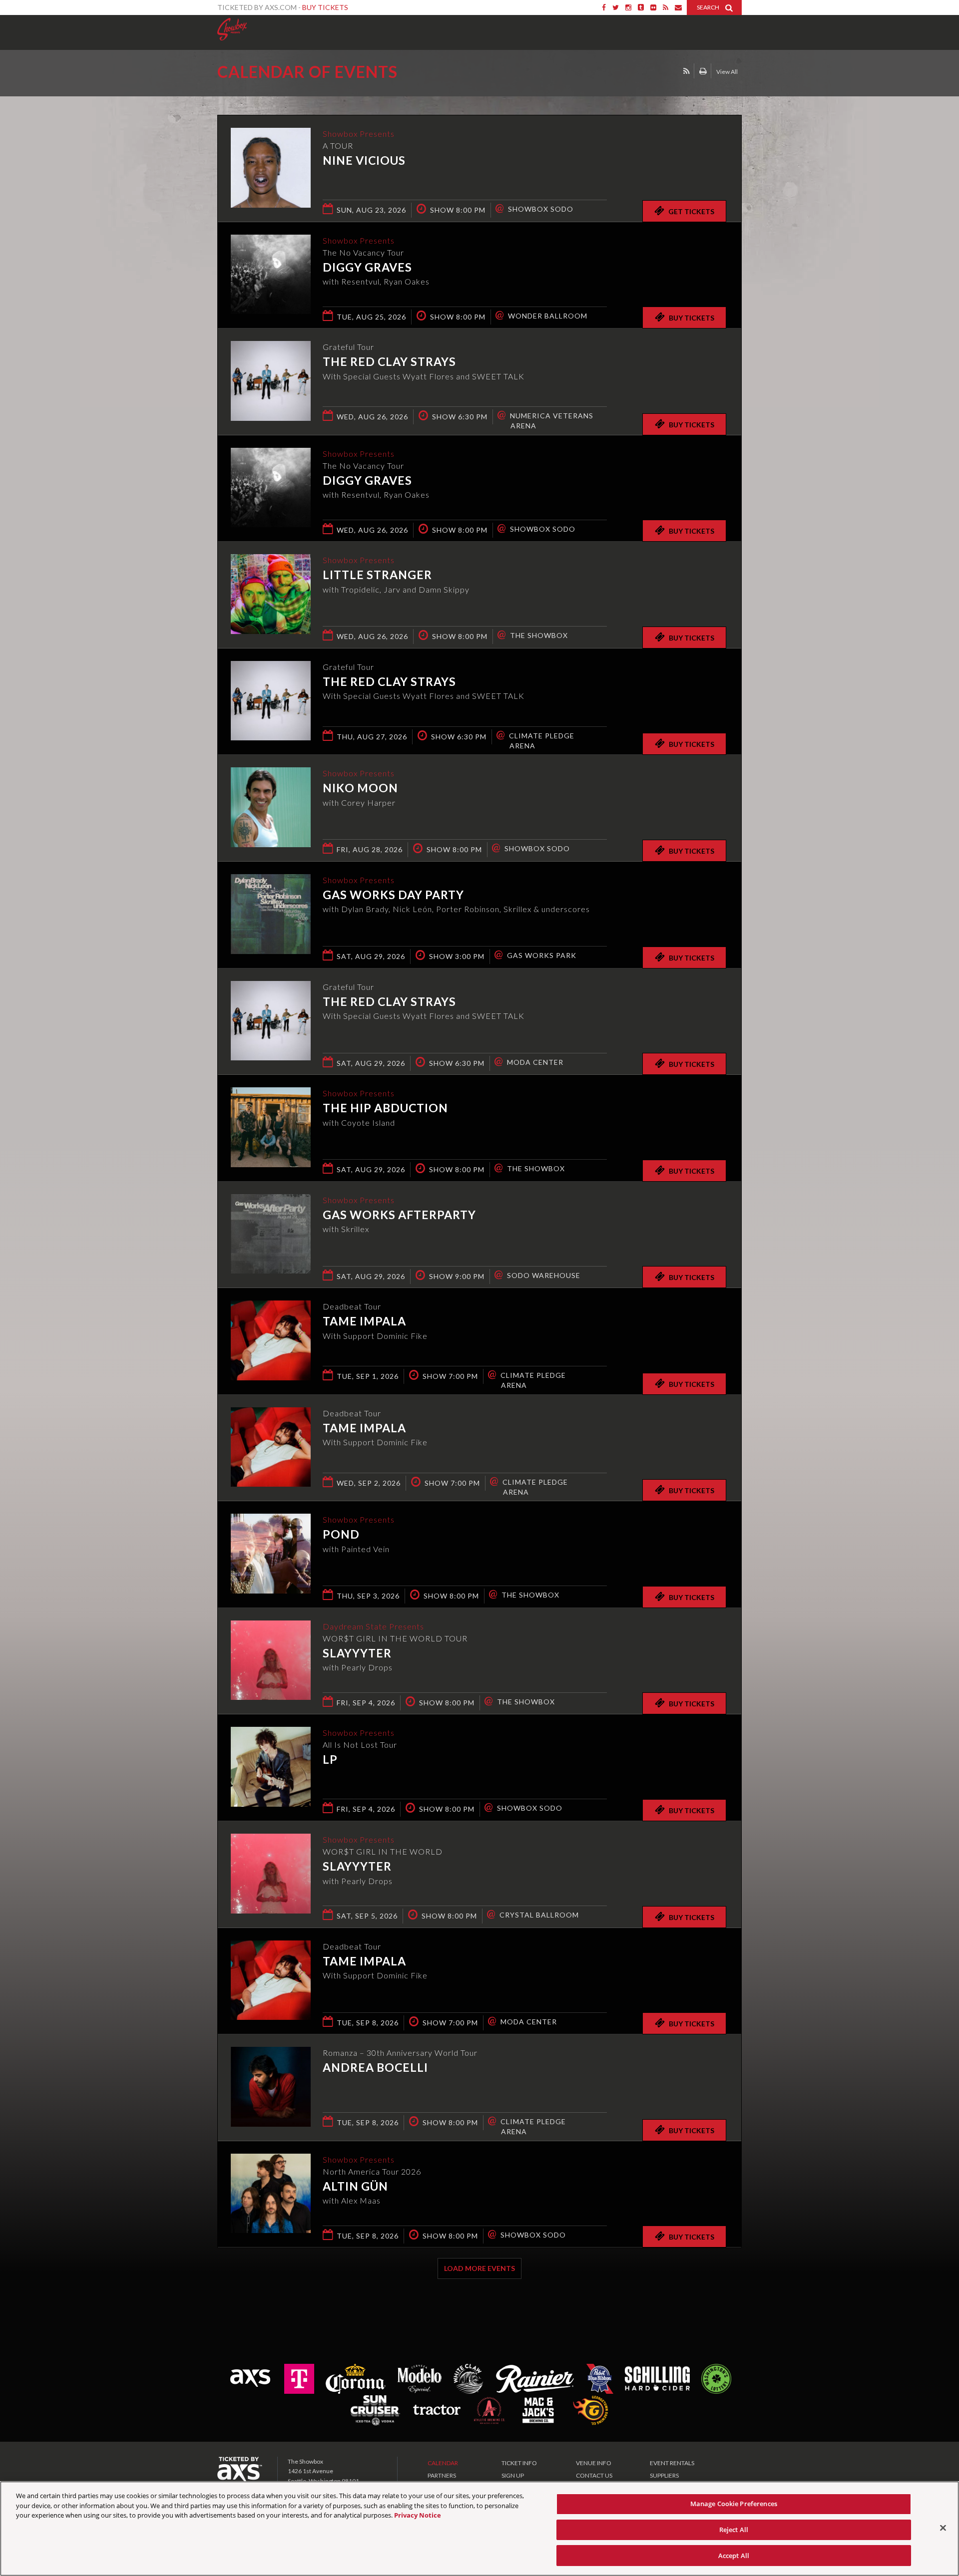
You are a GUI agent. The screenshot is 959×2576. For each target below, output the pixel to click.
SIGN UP (513, 2475)
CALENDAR (443, 2463)
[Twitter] (616, 7)
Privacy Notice (418, 2515)
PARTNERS (442, 2475)
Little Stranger (377, 575)
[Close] (943, 2528)
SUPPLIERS (664, 2475)
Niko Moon (360, 788)
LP (330, 1759)
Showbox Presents (232, 29)
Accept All (734, 2555)
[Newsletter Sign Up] (678, 7)
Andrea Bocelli (375, 2067)
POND (341, 1534)
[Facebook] (604, 7)
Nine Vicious (364, 160)
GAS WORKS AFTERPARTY (399, 1215)
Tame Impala (364, 1321)
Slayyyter (357, 1653)
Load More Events (479, 2268)
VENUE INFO (594, 2463)
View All (727, 72)
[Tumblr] (641, 7)
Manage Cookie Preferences (734, 2504)
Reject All (734, 2530)
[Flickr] (653, 7)
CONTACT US (594, 2475)
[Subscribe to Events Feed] (687, 71)
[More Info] (271, 204)
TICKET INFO (519, 2463)
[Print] (703, 71)
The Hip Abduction (385, 1108)
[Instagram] (628, 7)
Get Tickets (691, 211)
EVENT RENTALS (672, 2463)
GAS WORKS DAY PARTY (393, 895)
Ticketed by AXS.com (470, 73)
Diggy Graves (367, 267)
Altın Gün (355, 2186)
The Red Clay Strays (389, 361)
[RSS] (666, 7)
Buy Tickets (325, 7)
